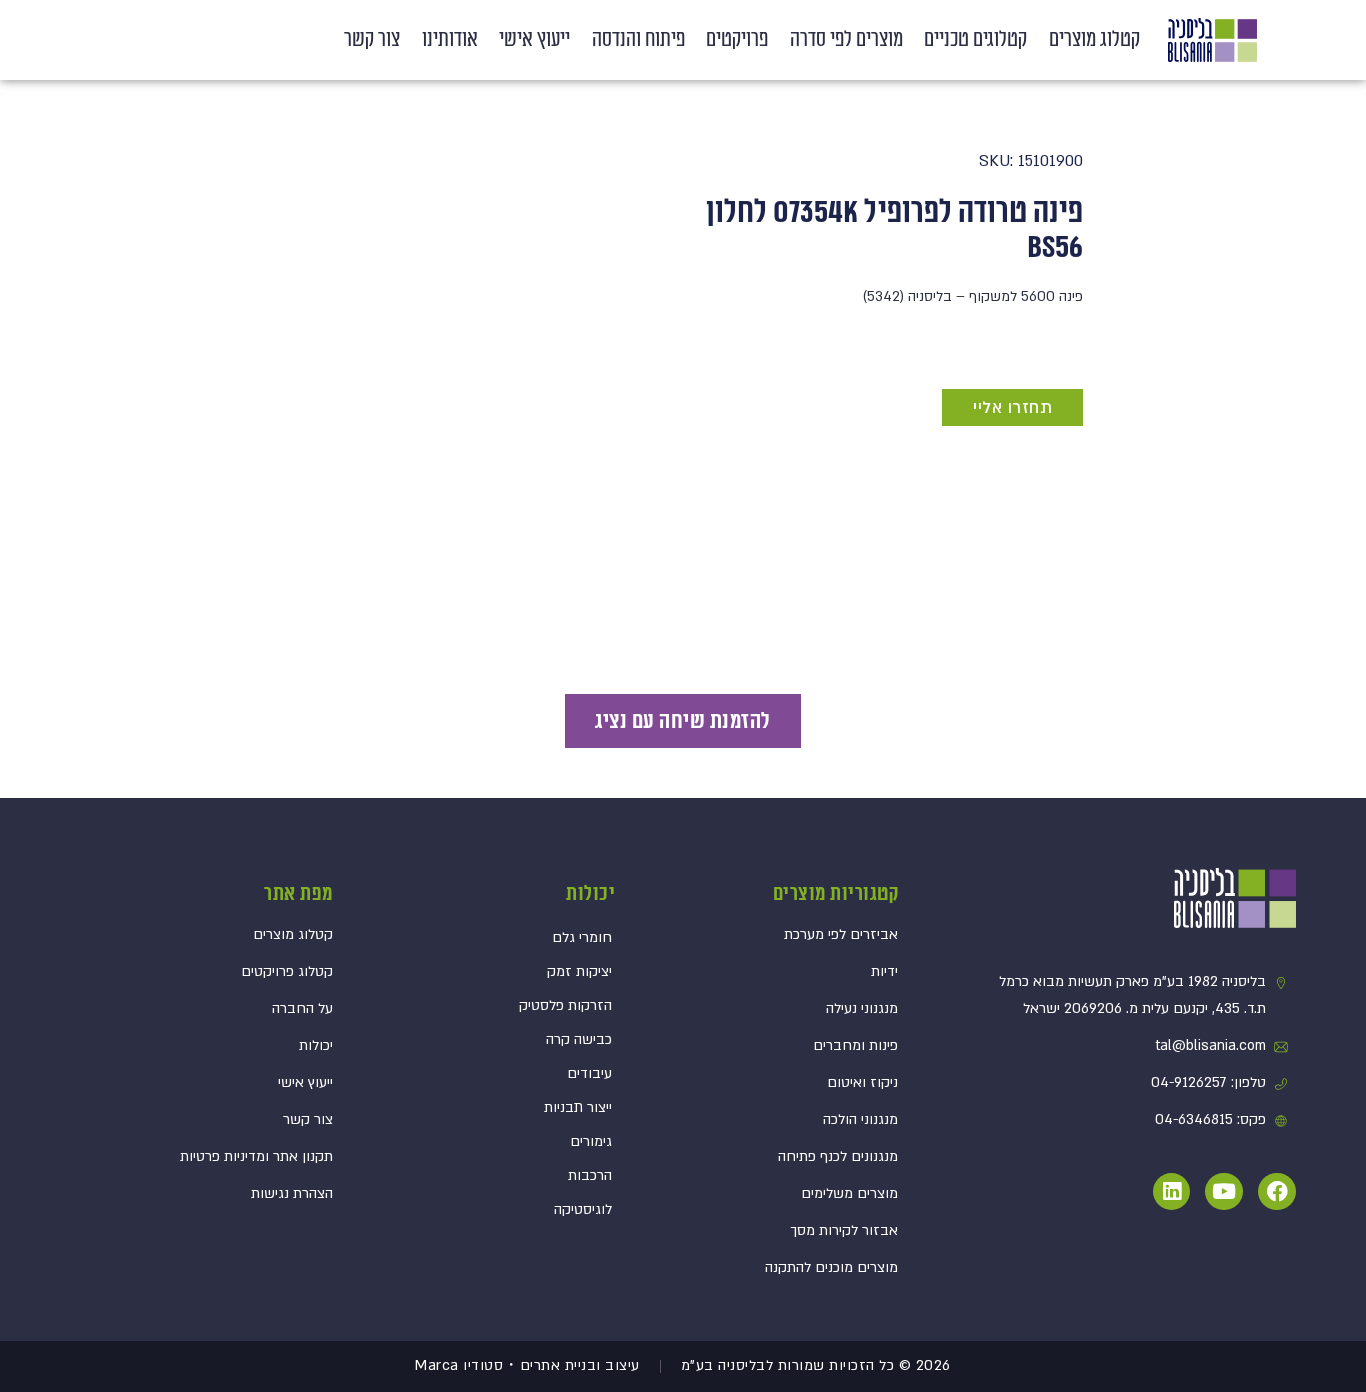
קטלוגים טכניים (975, 40)
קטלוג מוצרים (1094, 40)
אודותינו (450, 40)
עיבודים (589, 1073)
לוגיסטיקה (583, 1209)
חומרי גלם (582, 937)
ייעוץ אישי (534, 40)
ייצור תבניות (578, 1107)
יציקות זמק (579, 971)
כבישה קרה (579, 1039)
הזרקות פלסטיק (565, 1005)
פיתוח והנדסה (638, 40)
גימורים (591, 1141)
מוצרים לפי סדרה (846, 40)
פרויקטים (737, 40)
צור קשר (372, 40)
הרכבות (590, 1175)
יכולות (590, 894)
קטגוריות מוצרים (836, 894)
